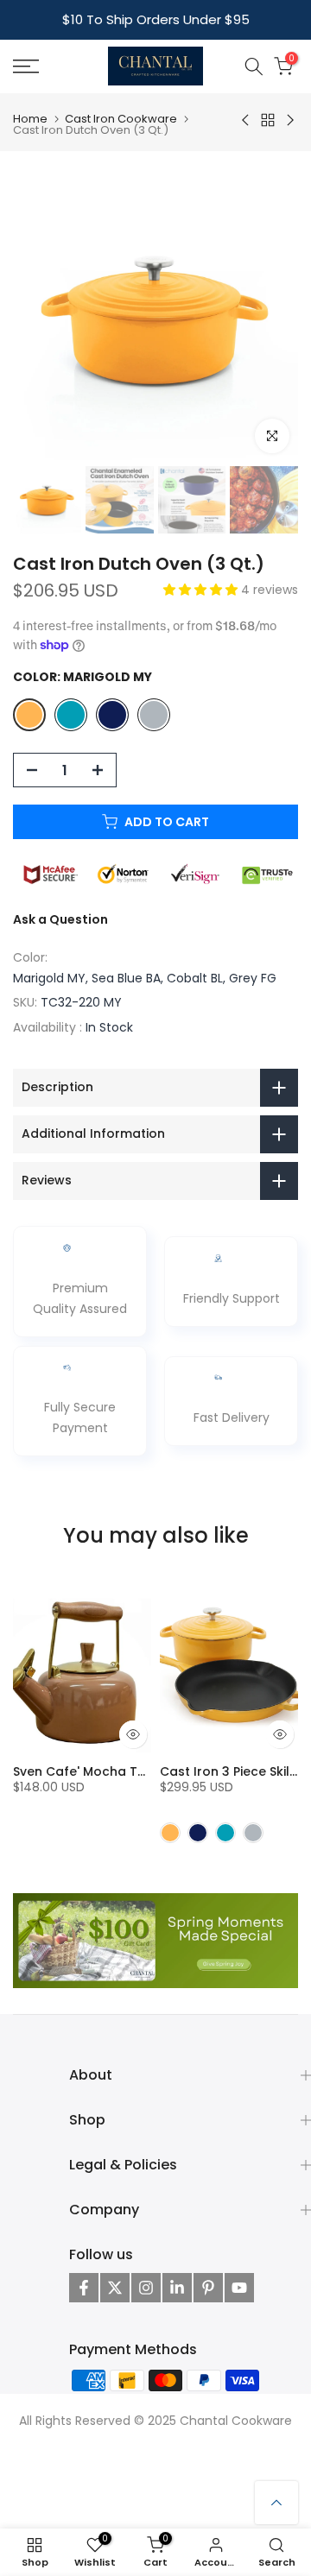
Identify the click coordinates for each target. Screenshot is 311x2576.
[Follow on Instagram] (146, 2288)
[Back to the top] (276, 2503)
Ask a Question (60, 919)
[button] (202, 590)
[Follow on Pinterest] (208, 2288)
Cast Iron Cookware (121, 119)
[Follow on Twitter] (115, 2288)
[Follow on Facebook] (84, 2288)
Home (30, 119)
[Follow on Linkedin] (177, 2288)
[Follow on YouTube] (239, 2288)
